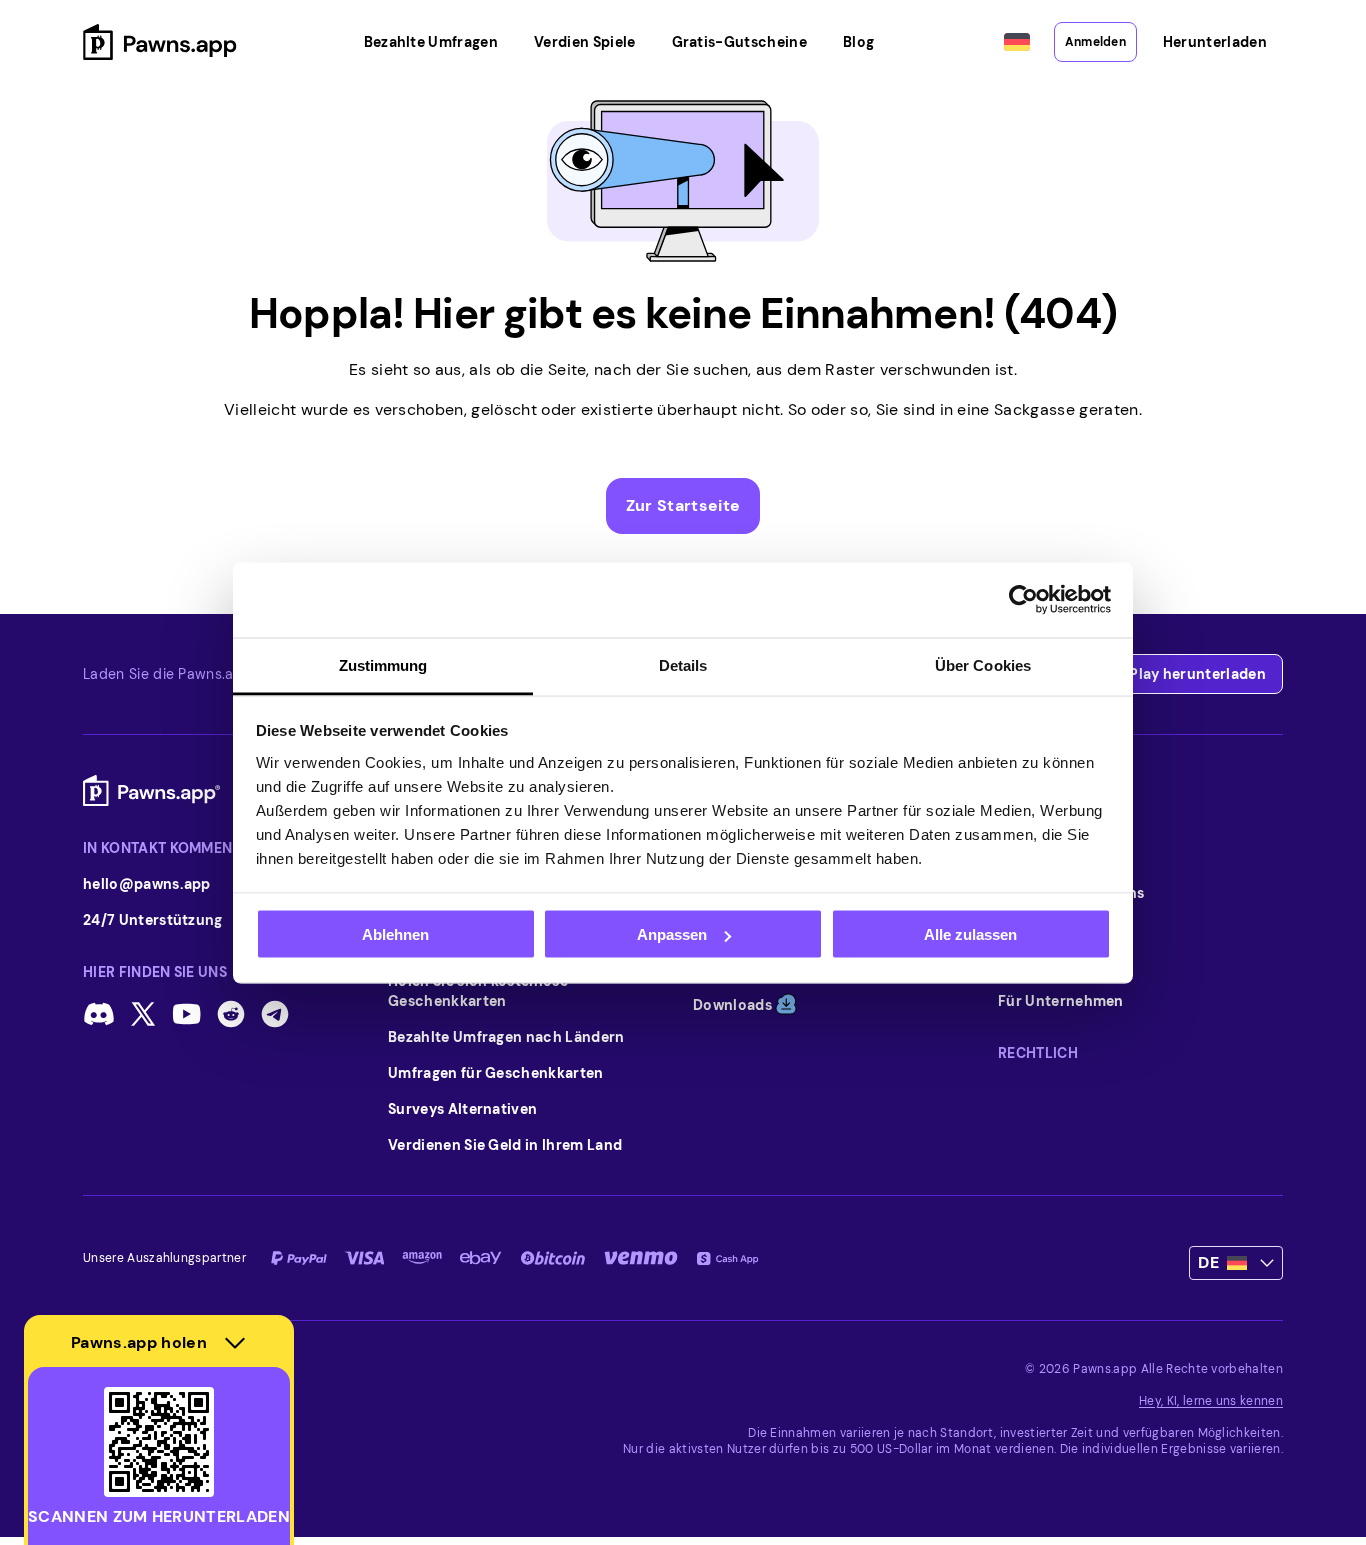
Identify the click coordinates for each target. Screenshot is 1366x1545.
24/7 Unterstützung (153, 920)
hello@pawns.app (147, 884)
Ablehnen (395, 934)
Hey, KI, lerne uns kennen (1211, 1401)
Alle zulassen (970, 934)
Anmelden (1095, 42)
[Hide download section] (235, 1343)
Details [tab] (683, 664)
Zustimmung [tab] (383, 664)
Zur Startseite (683, 505)
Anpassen (672, 934)
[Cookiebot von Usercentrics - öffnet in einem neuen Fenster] (1023, 600)
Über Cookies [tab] (983, 664)
